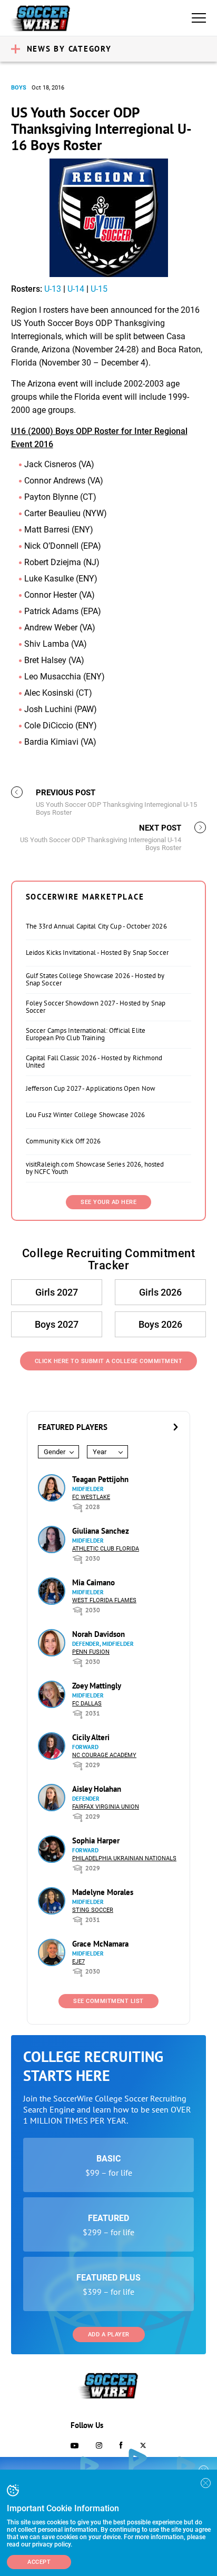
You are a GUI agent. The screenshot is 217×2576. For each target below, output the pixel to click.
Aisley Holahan (97, 1789)
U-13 (53, 289)
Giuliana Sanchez (101, 1531)
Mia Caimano (93, 1582)
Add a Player (109, 2335)
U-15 (99, 289)
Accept (39, 2562)
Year (100, 1452)
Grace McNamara (100, 1944)
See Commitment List (108, 2001)
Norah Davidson (98, 1634)
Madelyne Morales (103, 1892)
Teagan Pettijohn (100, 1479)
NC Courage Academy (104, 1755)
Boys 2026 (160, 1324)
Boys (19, 88)
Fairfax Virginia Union (106, 1807)
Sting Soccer (93, 1910)
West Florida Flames (104, 1600)
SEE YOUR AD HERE (108, 1202)
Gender (55, 1452)
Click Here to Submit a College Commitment (109, 1361)
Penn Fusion (91, 1652)
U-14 (76, 289)
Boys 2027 (57, 1324)
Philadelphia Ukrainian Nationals (124, 1858)
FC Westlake (91, 1497)
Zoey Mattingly (97, 1686)
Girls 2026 (160, 1292)
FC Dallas (87, 1704)
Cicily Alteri (91, 1737)
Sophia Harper (96, 1840)
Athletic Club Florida (106, 1549)
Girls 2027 (57, 1292)
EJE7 (78, 1962)
